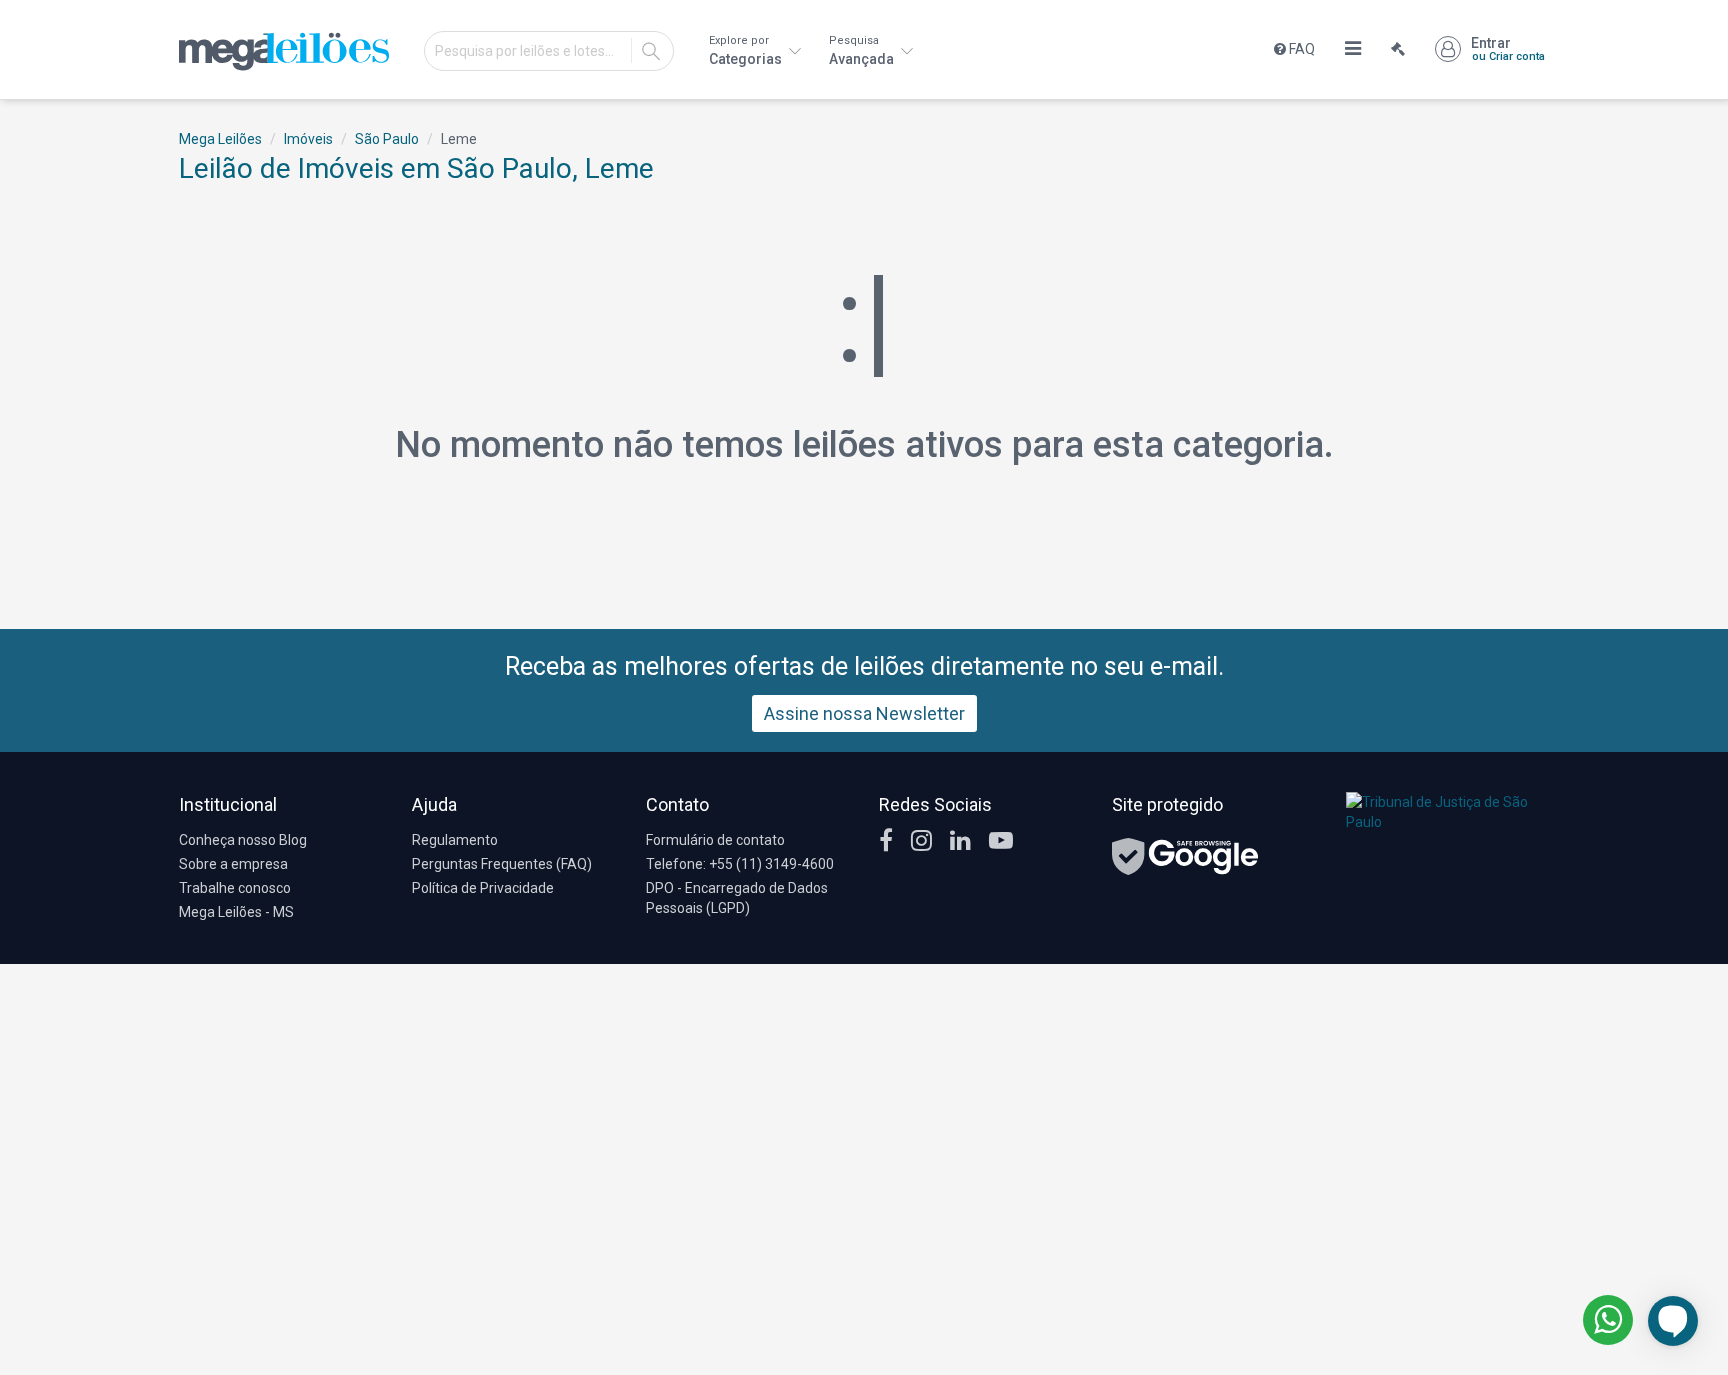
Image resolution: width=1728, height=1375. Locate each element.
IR (651, 51)
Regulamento (455, 840)
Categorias (747, 50)
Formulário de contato (715, 840)
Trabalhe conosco (235, 888)
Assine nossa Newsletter (864, 713)
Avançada (863, 50)
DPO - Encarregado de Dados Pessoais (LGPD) (737, 898)
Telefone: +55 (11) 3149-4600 (740, 864)
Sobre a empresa (233, 864)
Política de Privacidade (483, 888)
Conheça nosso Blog (243, 840)
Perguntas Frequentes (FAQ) (502, 864)
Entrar (1508, 49)
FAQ (1300, 49)
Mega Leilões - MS (236, 912)
